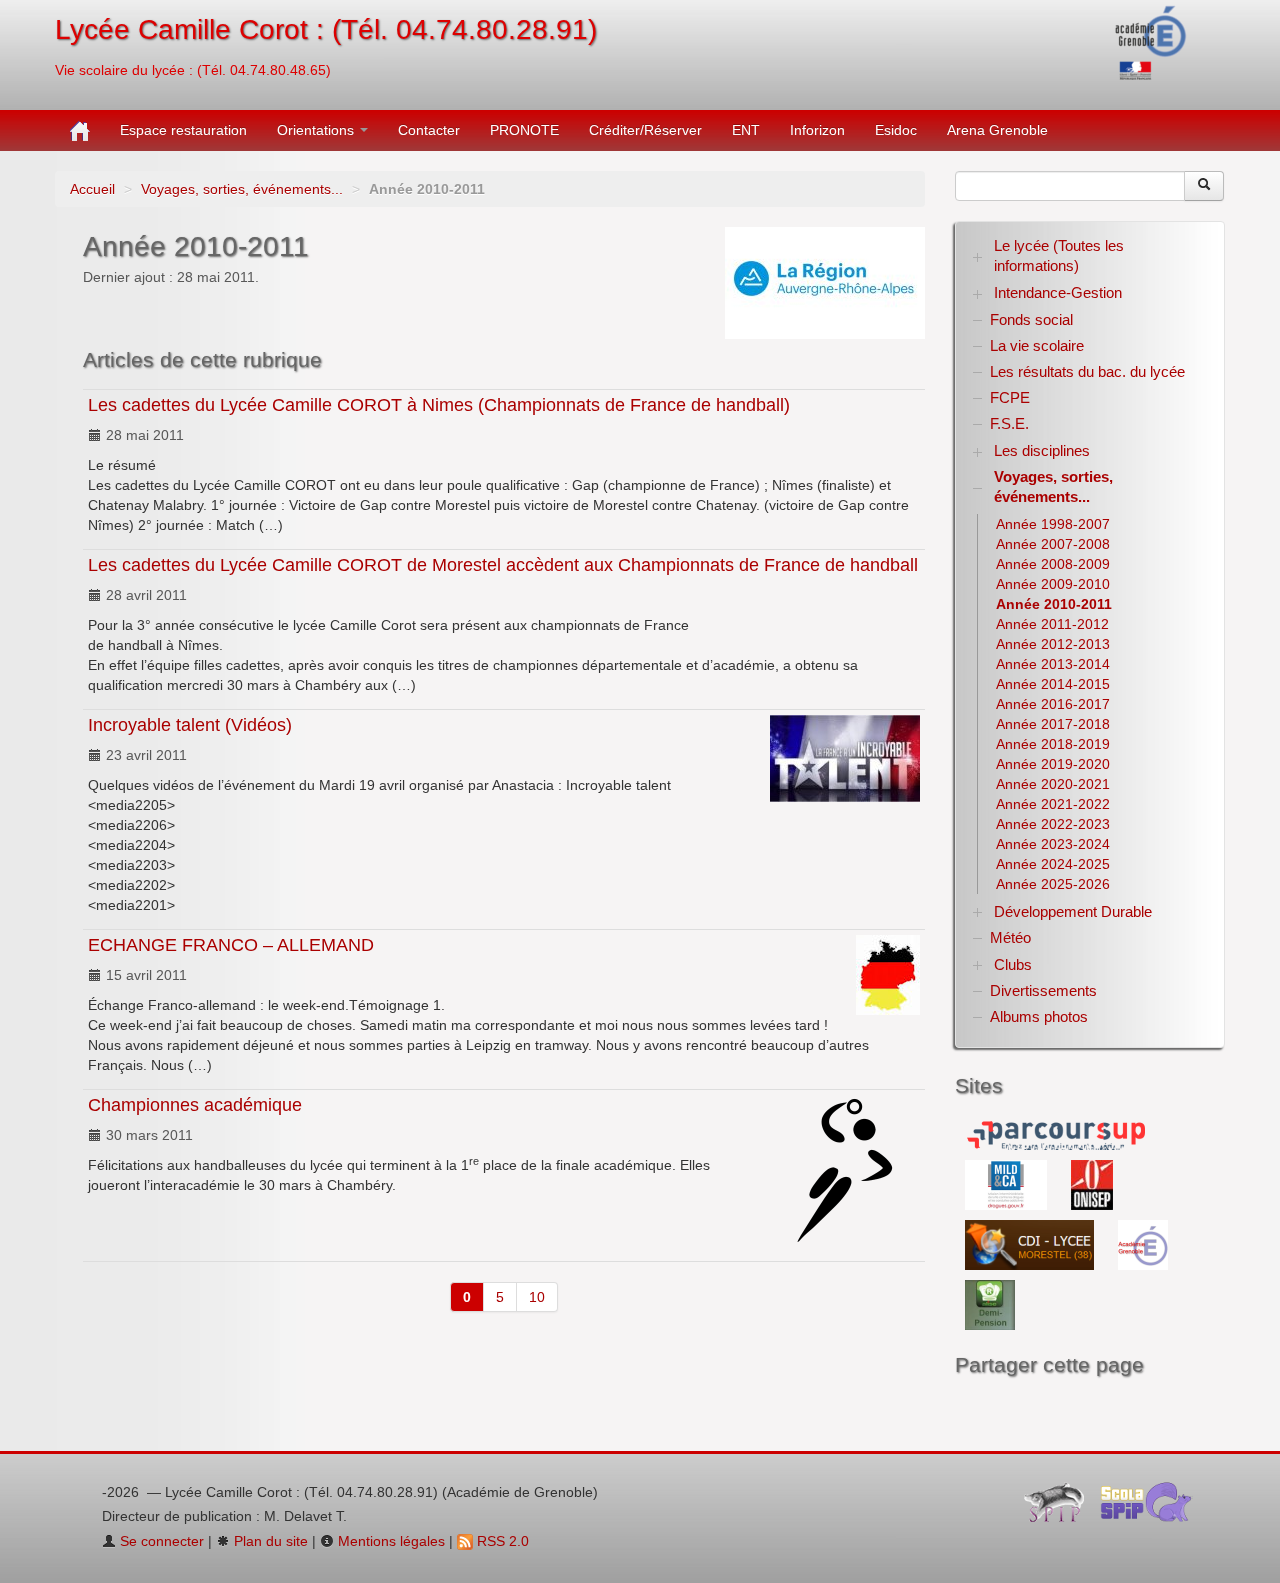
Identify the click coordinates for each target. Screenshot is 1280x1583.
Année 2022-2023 (1053, 824)
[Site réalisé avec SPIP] (1060, 1507)
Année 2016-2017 (1053, 704)
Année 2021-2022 (1053, 804)
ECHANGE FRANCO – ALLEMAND (231, 945)
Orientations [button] (317, 130)
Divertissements (1043, 990)
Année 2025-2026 (1053, 884)
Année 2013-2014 (1053, 664)
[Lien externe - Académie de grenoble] (1143, 1244)
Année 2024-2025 (1053, 864)
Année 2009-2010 (1053, 584)
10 (537, 1297)
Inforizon (817, 130)
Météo (1010, 937)
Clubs (1013, 964)
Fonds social (1031, 319)
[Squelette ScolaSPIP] (1152, 1507)
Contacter (429, 130)
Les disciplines (1042, 450)
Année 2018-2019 (1053, 744)
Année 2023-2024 (1053, 844)
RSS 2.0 (501, 1541)
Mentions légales (389, 1541)
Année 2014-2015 (1053, 684)
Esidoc (896, 130)
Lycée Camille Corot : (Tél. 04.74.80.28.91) (326, 29)
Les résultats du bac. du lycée (1087, 371)
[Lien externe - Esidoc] (1031, 1244)
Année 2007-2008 (1053, 544)
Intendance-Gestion (1058, 292)
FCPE (1010, 397)
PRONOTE (524, 130)
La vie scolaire (1037, 345)
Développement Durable (1073, 911)
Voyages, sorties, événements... (242, 189)
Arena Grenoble (997, 130)
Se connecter (160, 1541)
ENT (746, 130)
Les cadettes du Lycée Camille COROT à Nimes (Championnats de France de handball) (439, 405)
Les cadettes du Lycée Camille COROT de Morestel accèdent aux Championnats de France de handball (503, 565)
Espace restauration (183, 130)
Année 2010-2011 (1054, 604)
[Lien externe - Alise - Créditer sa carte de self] (990, 1304)
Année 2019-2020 (1053, 764)
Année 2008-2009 (1053, 564)
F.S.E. (1009, 423)
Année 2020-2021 (1053, 784)
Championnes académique (195, 1105)
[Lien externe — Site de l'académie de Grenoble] (1151, 41)
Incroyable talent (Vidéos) (190, 725)
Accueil (92, 189)
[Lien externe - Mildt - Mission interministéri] (1008, 1184)
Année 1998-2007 (1053, 524)
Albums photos (1039, 1016)
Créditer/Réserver (645, 130)
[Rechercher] (1204, 186)
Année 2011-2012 (1052, 624)
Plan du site (269, 1541)
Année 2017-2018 (1053, 724)
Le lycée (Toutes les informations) (1059, 255)
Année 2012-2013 (1053, 644)
